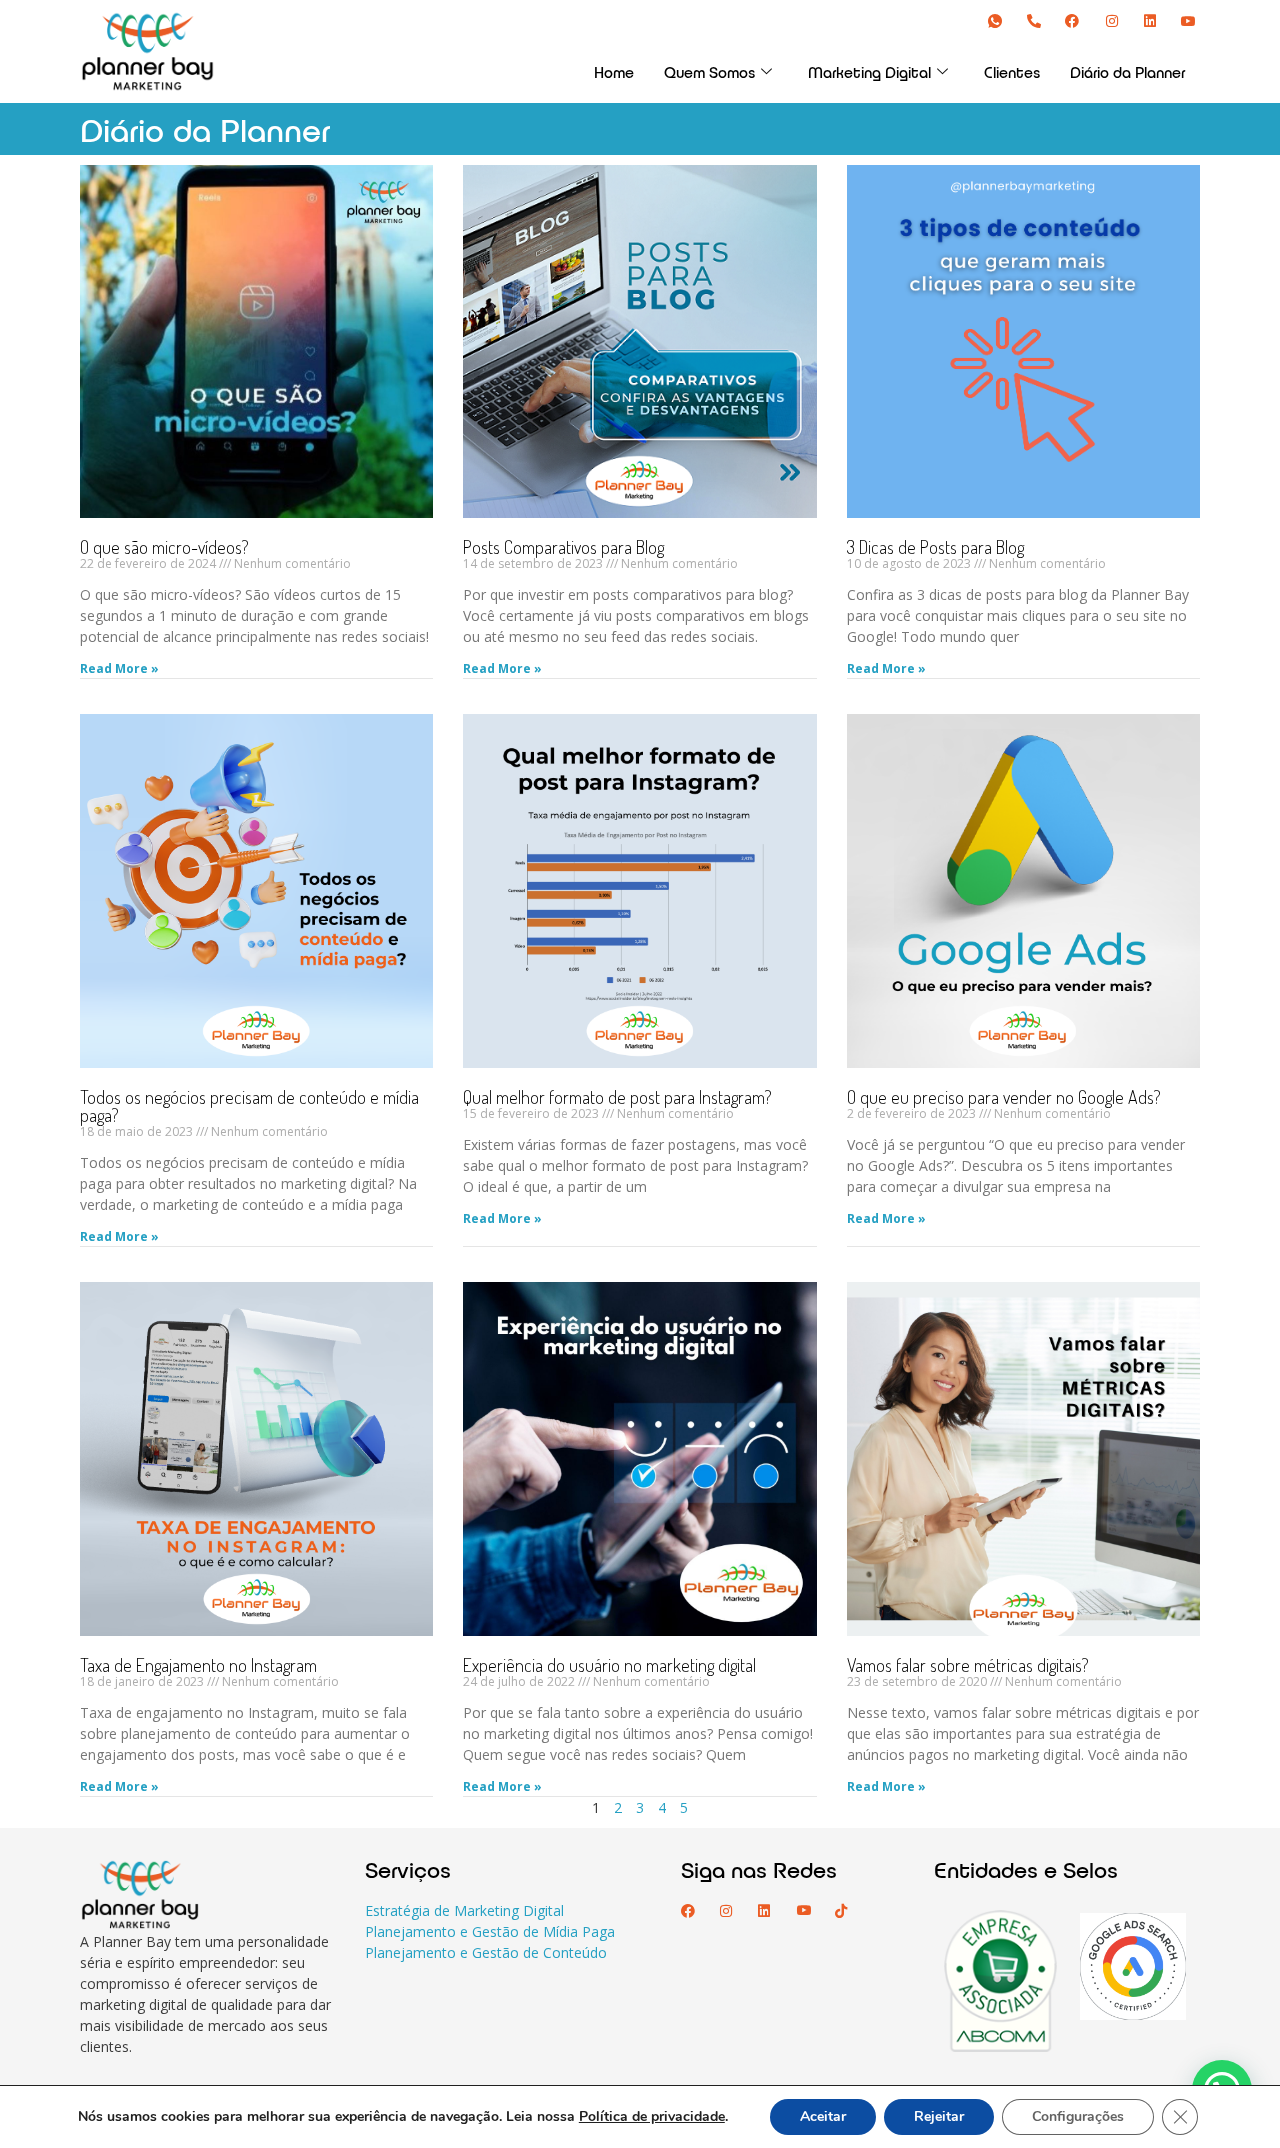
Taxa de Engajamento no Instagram (198, 1665)
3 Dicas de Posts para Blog (935, 547)
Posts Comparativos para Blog (563, 547)
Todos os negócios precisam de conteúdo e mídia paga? (249, 1106)
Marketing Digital (869, 72)
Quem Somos (709, 72)
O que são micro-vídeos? (164, 547)
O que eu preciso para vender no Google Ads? (1004, 1097)
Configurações (1078, 2116)
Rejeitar (939, 2116)
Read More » (119, 668)
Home (614, 72)
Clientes (1012, 72)
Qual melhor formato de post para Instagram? (617, 1097)
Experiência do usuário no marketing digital (609, 1665)
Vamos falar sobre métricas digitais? (968, 1665)
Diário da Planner (1127, 72)
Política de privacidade (652, 2116)
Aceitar (823, 2116)
